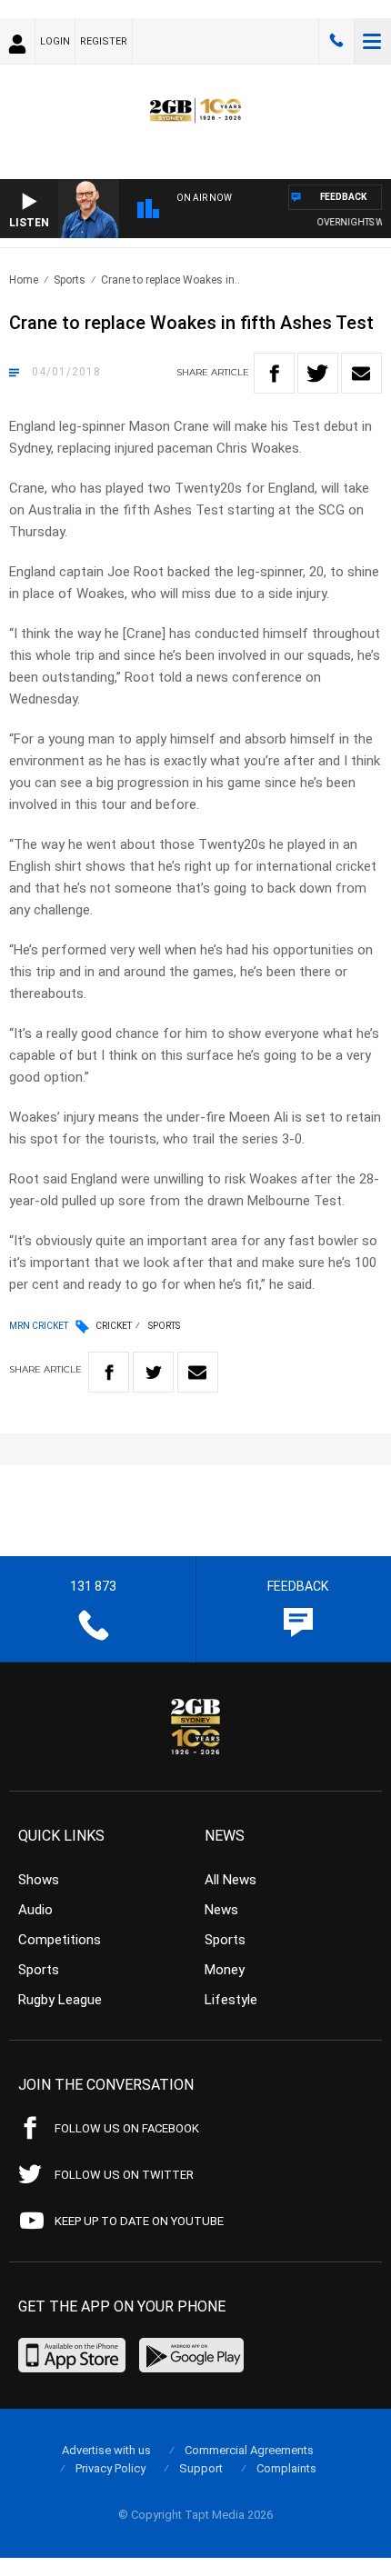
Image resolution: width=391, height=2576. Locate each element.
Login (55, 41)
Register (104, 41)
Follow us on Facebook (127, 2128)
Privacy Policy (110, 2468)
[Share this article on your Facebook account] (274, 373)
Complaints (286, 2468)
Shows (39, 1880)
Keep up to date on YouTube (139, 2221)
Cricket (114, 1326)
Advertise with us (106, 2450)
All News (231, 1880)
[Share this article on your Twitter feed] (318, 373)
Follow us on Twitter (124, 2175)
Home (24, 280)
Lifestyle (231, 2000)
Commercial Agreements (249, 2450)
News (221, 1910)
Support (201, 2468)
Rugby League (60, 2000)
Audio (35, 1910)
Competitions (60, 1940)
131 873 (336, 41)
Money (225, 1970)
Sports (70, 280)
